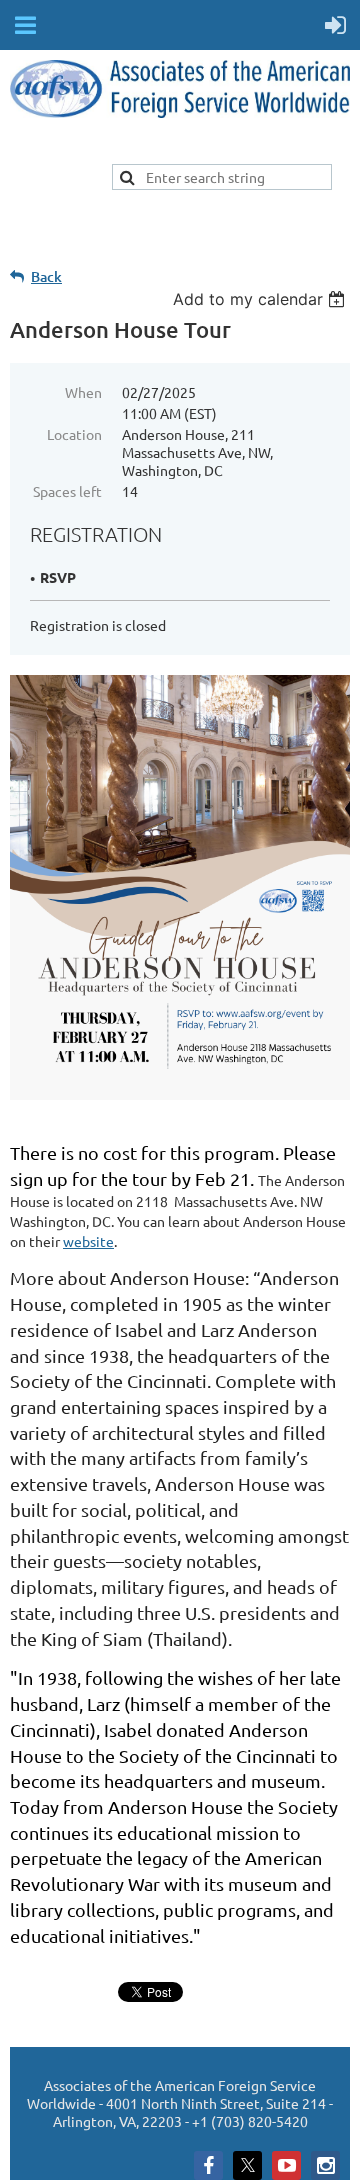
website (88, 1241)
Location (74, 434)
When (83, 392)
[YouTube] (286, 2165)
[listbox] (261, 299)
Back (46, 276)
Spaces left (67, 491)
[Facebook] (208, 2165)
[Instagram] (325, 2165)
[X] (247, 2165)
